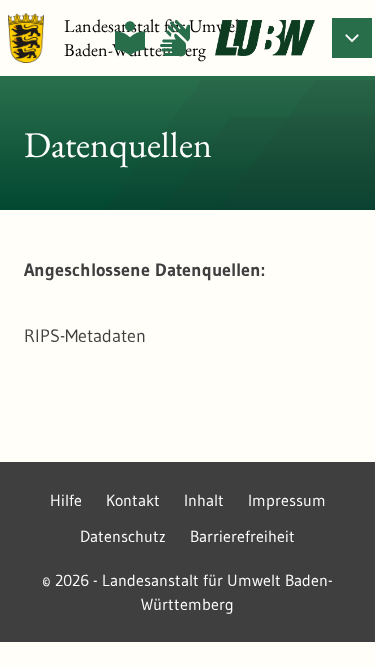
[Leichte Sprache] (130, 38)
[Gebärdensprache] (175, 38)
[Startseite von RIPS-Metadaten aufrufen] (265, 38)
